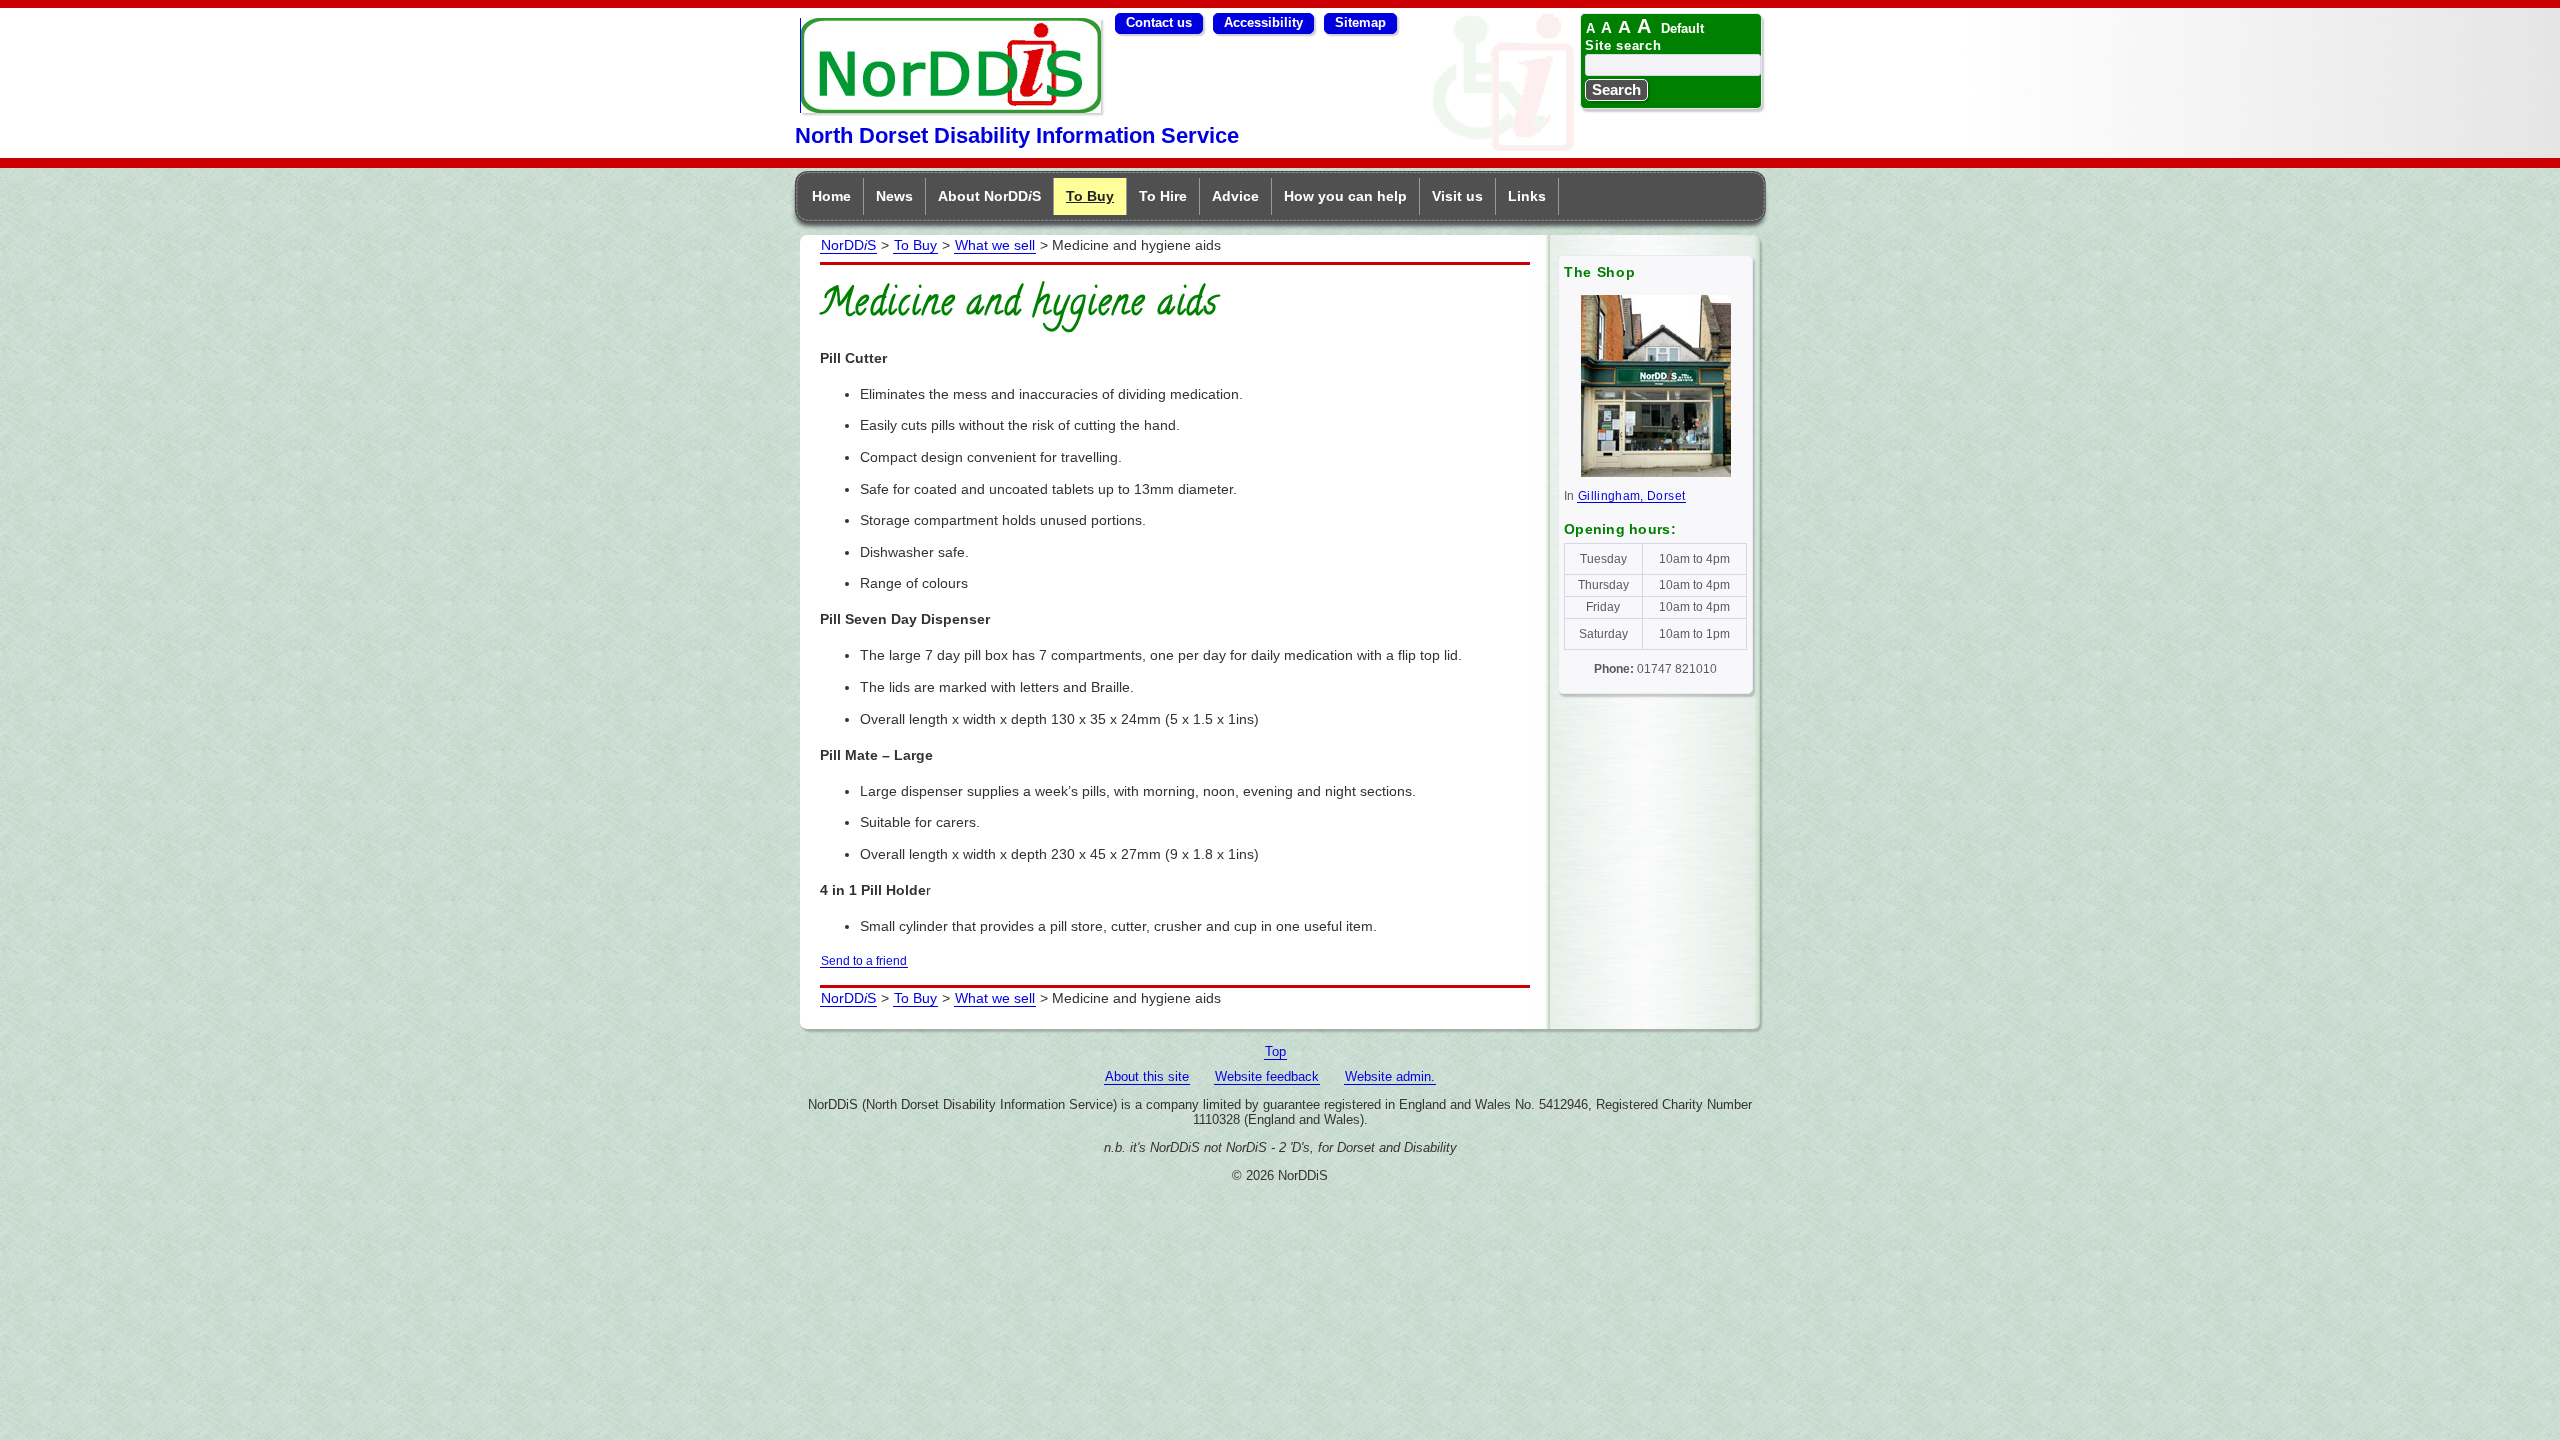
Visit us (1457, 196)
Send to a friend (864, 961)
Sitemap (1360, 22)
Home (831, 196)
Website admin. (1390, 1076)
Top (1275, 1051)
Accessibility (1263, 22)
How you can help (1345, 196)
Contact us (1159, 22)
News (894, 196)
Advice (1235, 196)
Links (1527, 196)
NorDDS (848, 245)
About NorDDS (989, 196)
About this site (1147, 1076)
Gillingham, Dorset (1631, 496)
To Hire (1163, 196)
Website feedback (1267, 1076)
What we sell (995, 245)
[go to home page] (951, 107)
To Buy (1090, 196)
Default (1682, 28)
